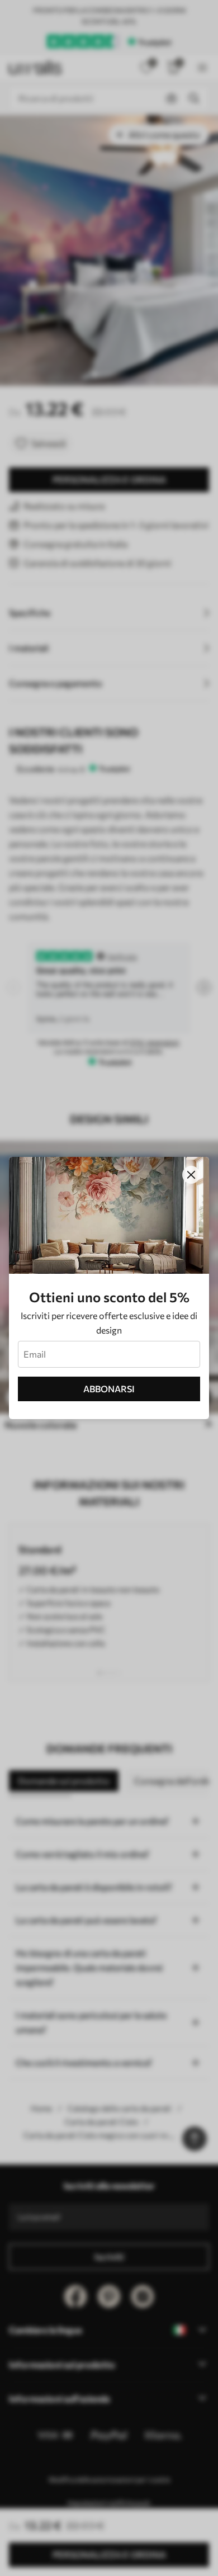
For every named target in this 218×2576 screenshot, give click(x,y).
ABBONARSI (109, 1389)
